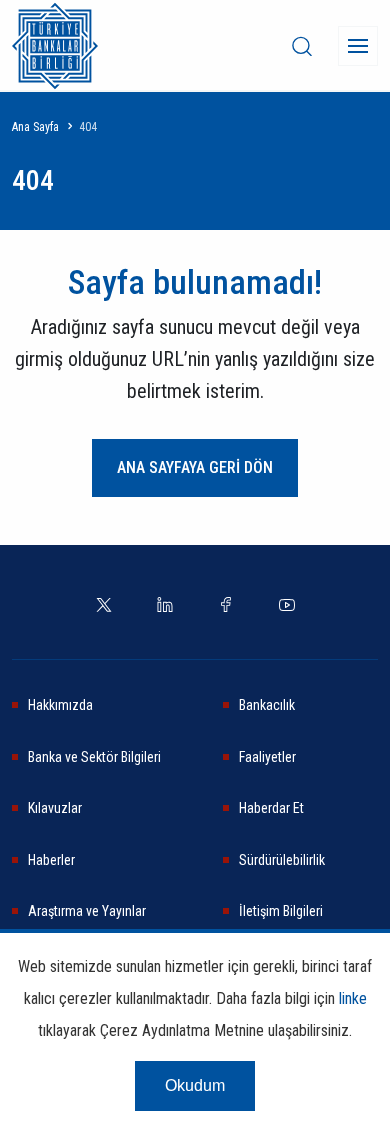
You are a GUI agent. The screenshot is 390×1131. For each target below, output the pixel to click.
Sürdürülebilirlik (282, 860)
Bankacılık (267, 705)
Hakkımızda (60, 705)
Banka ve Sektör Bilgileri (94, 757)
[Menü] (358, 46)
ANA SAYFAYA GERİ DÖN (195, 467)
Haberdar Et (271, 808)
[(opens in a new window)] (104, 603)
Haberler (51, 860)
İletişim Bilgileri (281, 911)
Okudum (195, 1085)
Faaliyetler (267, 757)
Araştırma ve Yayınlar (87, 911)
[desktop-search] (302, 46)
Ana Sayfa (35, 127)
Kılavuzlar (55, 808)
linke (353, 998)
